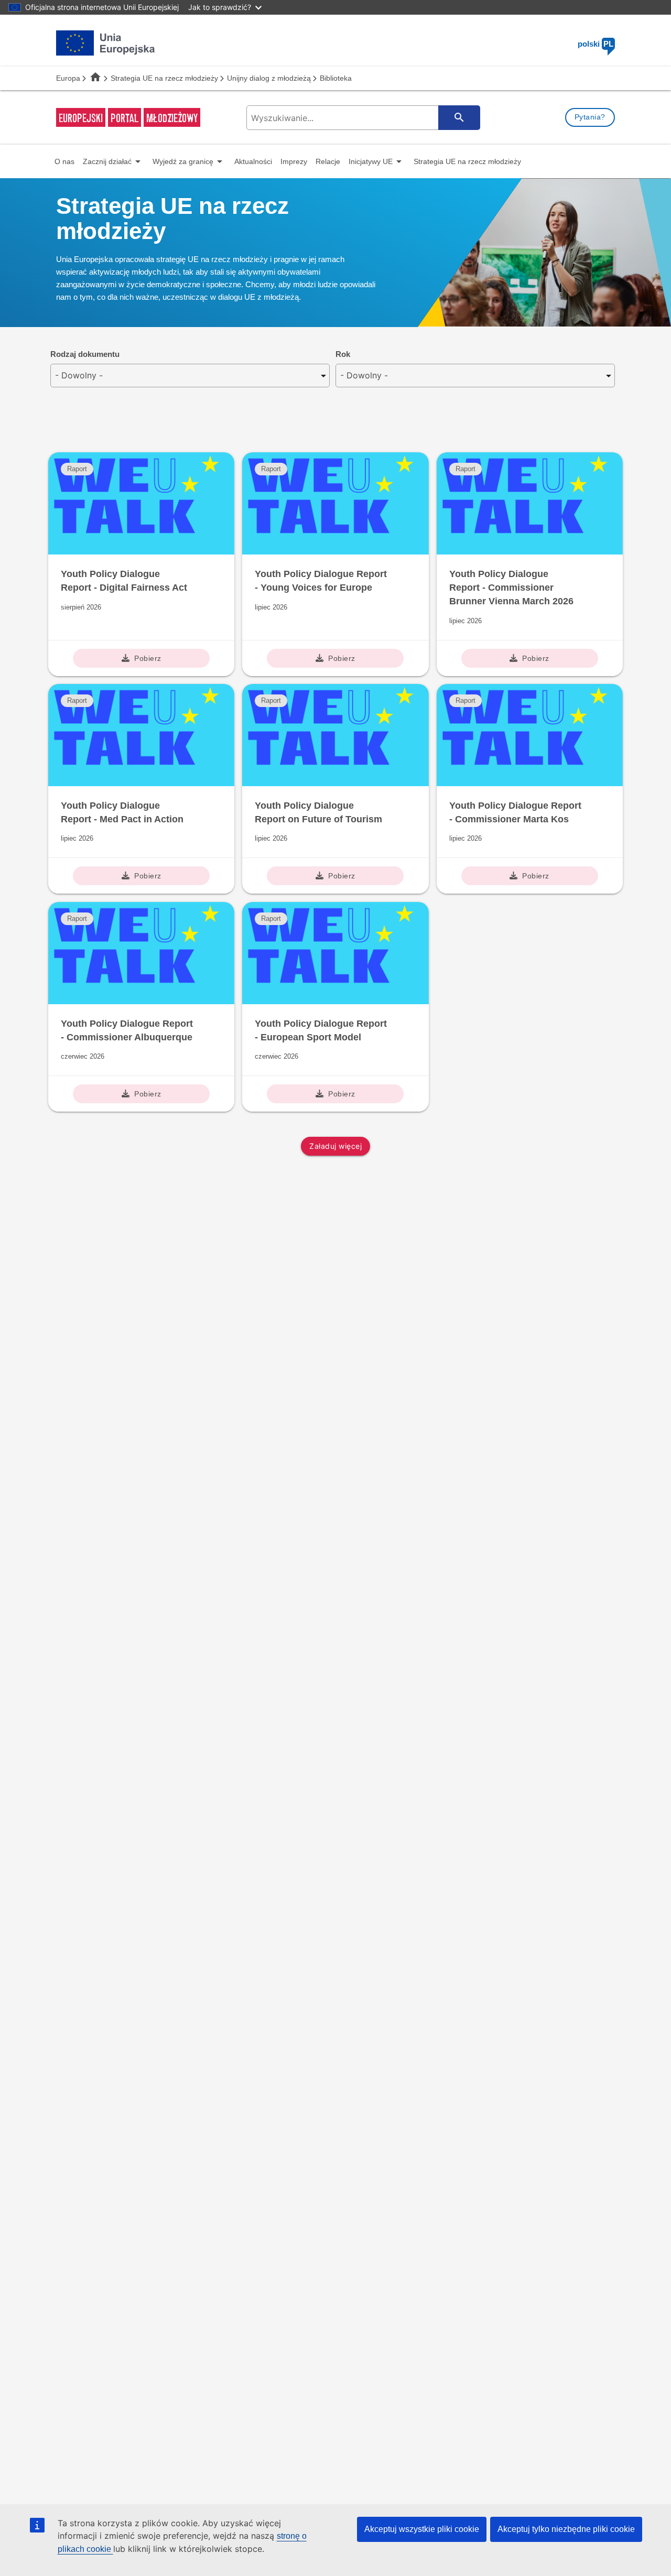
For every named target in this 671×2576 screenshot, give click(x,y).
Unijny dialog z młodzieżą (269, 78)
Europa (68, 78)
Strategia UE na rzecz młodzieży (164, 78)
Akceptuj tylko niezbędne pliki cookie (566, 2529)
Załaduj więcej (335, 1146)
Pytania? (590, 117)
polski (596, 44)
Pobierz (148, 658)
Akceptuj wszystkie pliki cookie (422, 2529)
